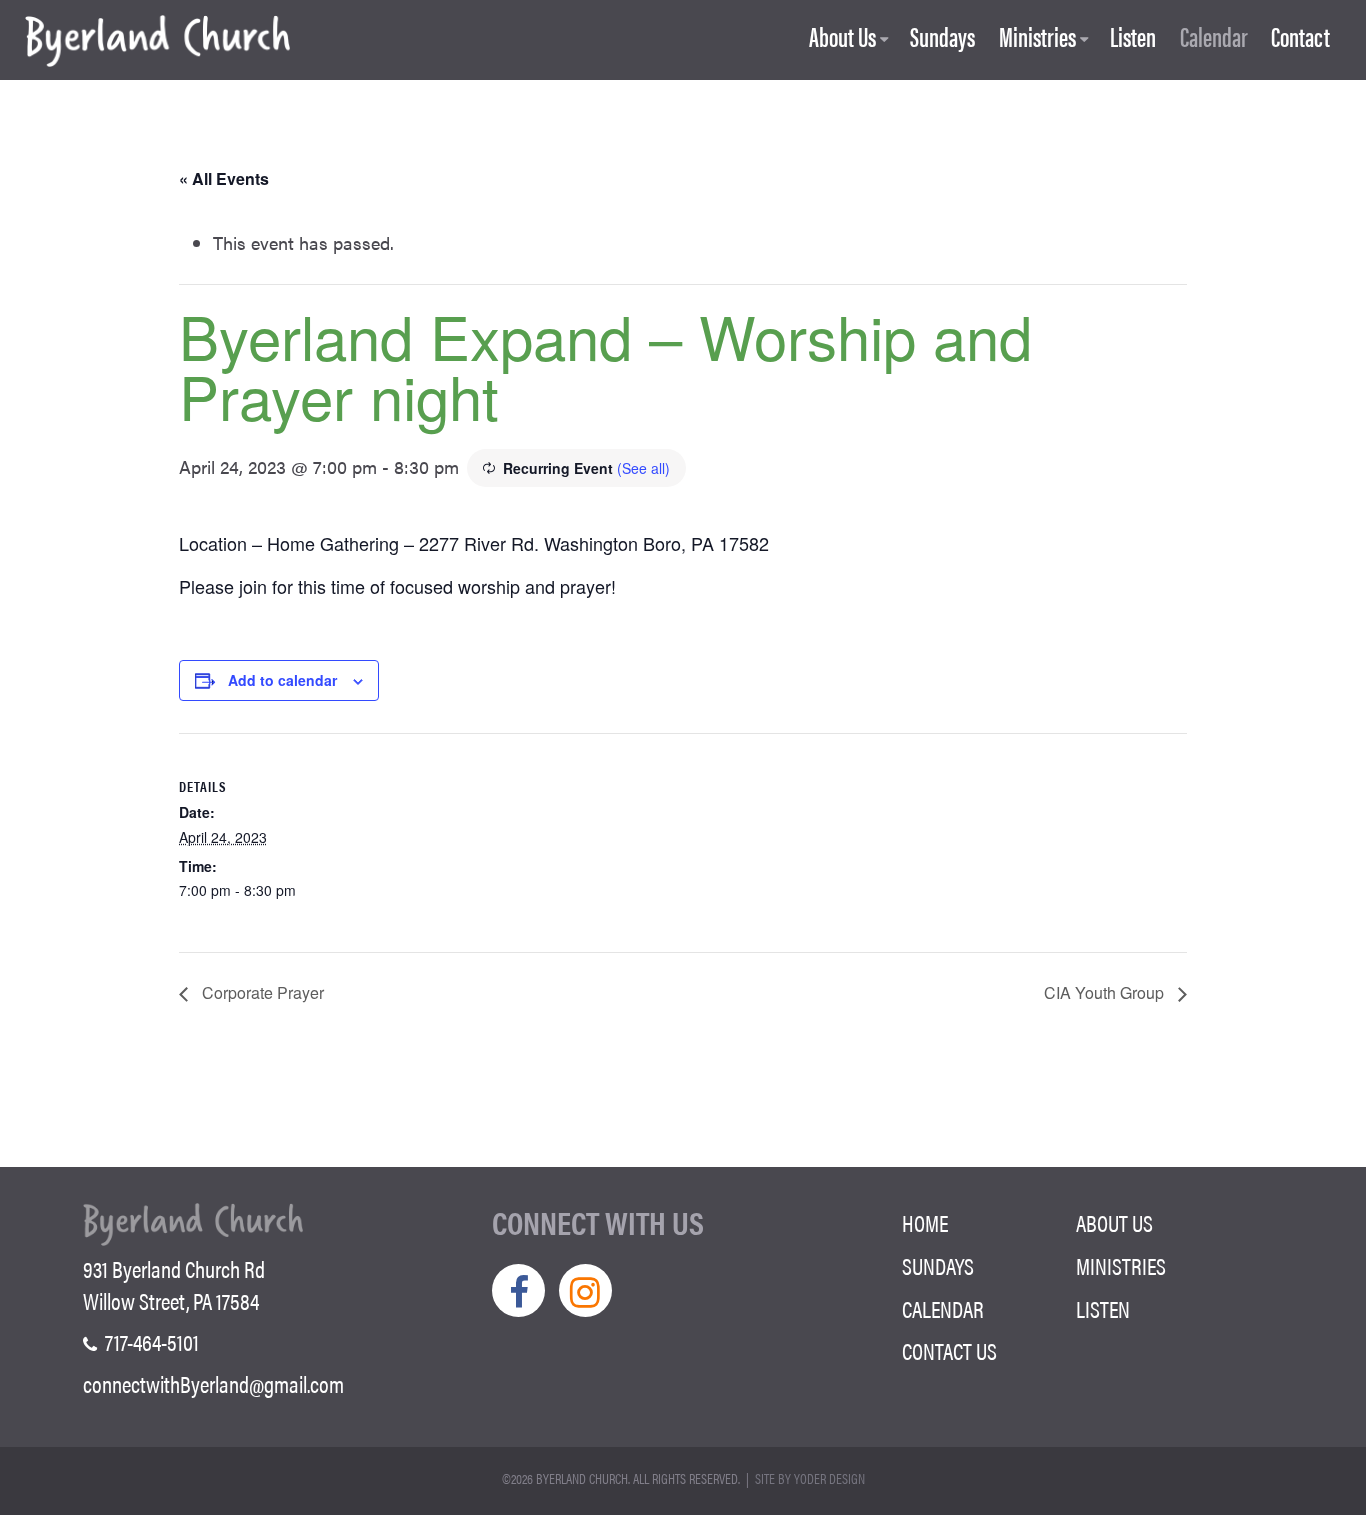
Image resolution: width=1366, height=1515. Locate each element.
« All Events (224, 178)
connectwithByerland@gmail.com (213, 1384)
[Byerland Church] (157, 42)
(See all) (643, 468)
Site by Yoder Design (810, 1478)
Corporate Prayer (261, 992)
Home (925, 1223)
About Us (842, 37)
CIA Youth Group (1106, 992)
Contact (1300, 37)
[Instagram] (585, 1290)
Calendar (1214, 37)
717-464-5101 (150, 1342)
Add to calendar (282, 680)
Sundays (942, 37)
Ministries (1037, 37)
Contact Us (949, 1351)
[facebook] (518, 1290)
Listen (1133, 37)
